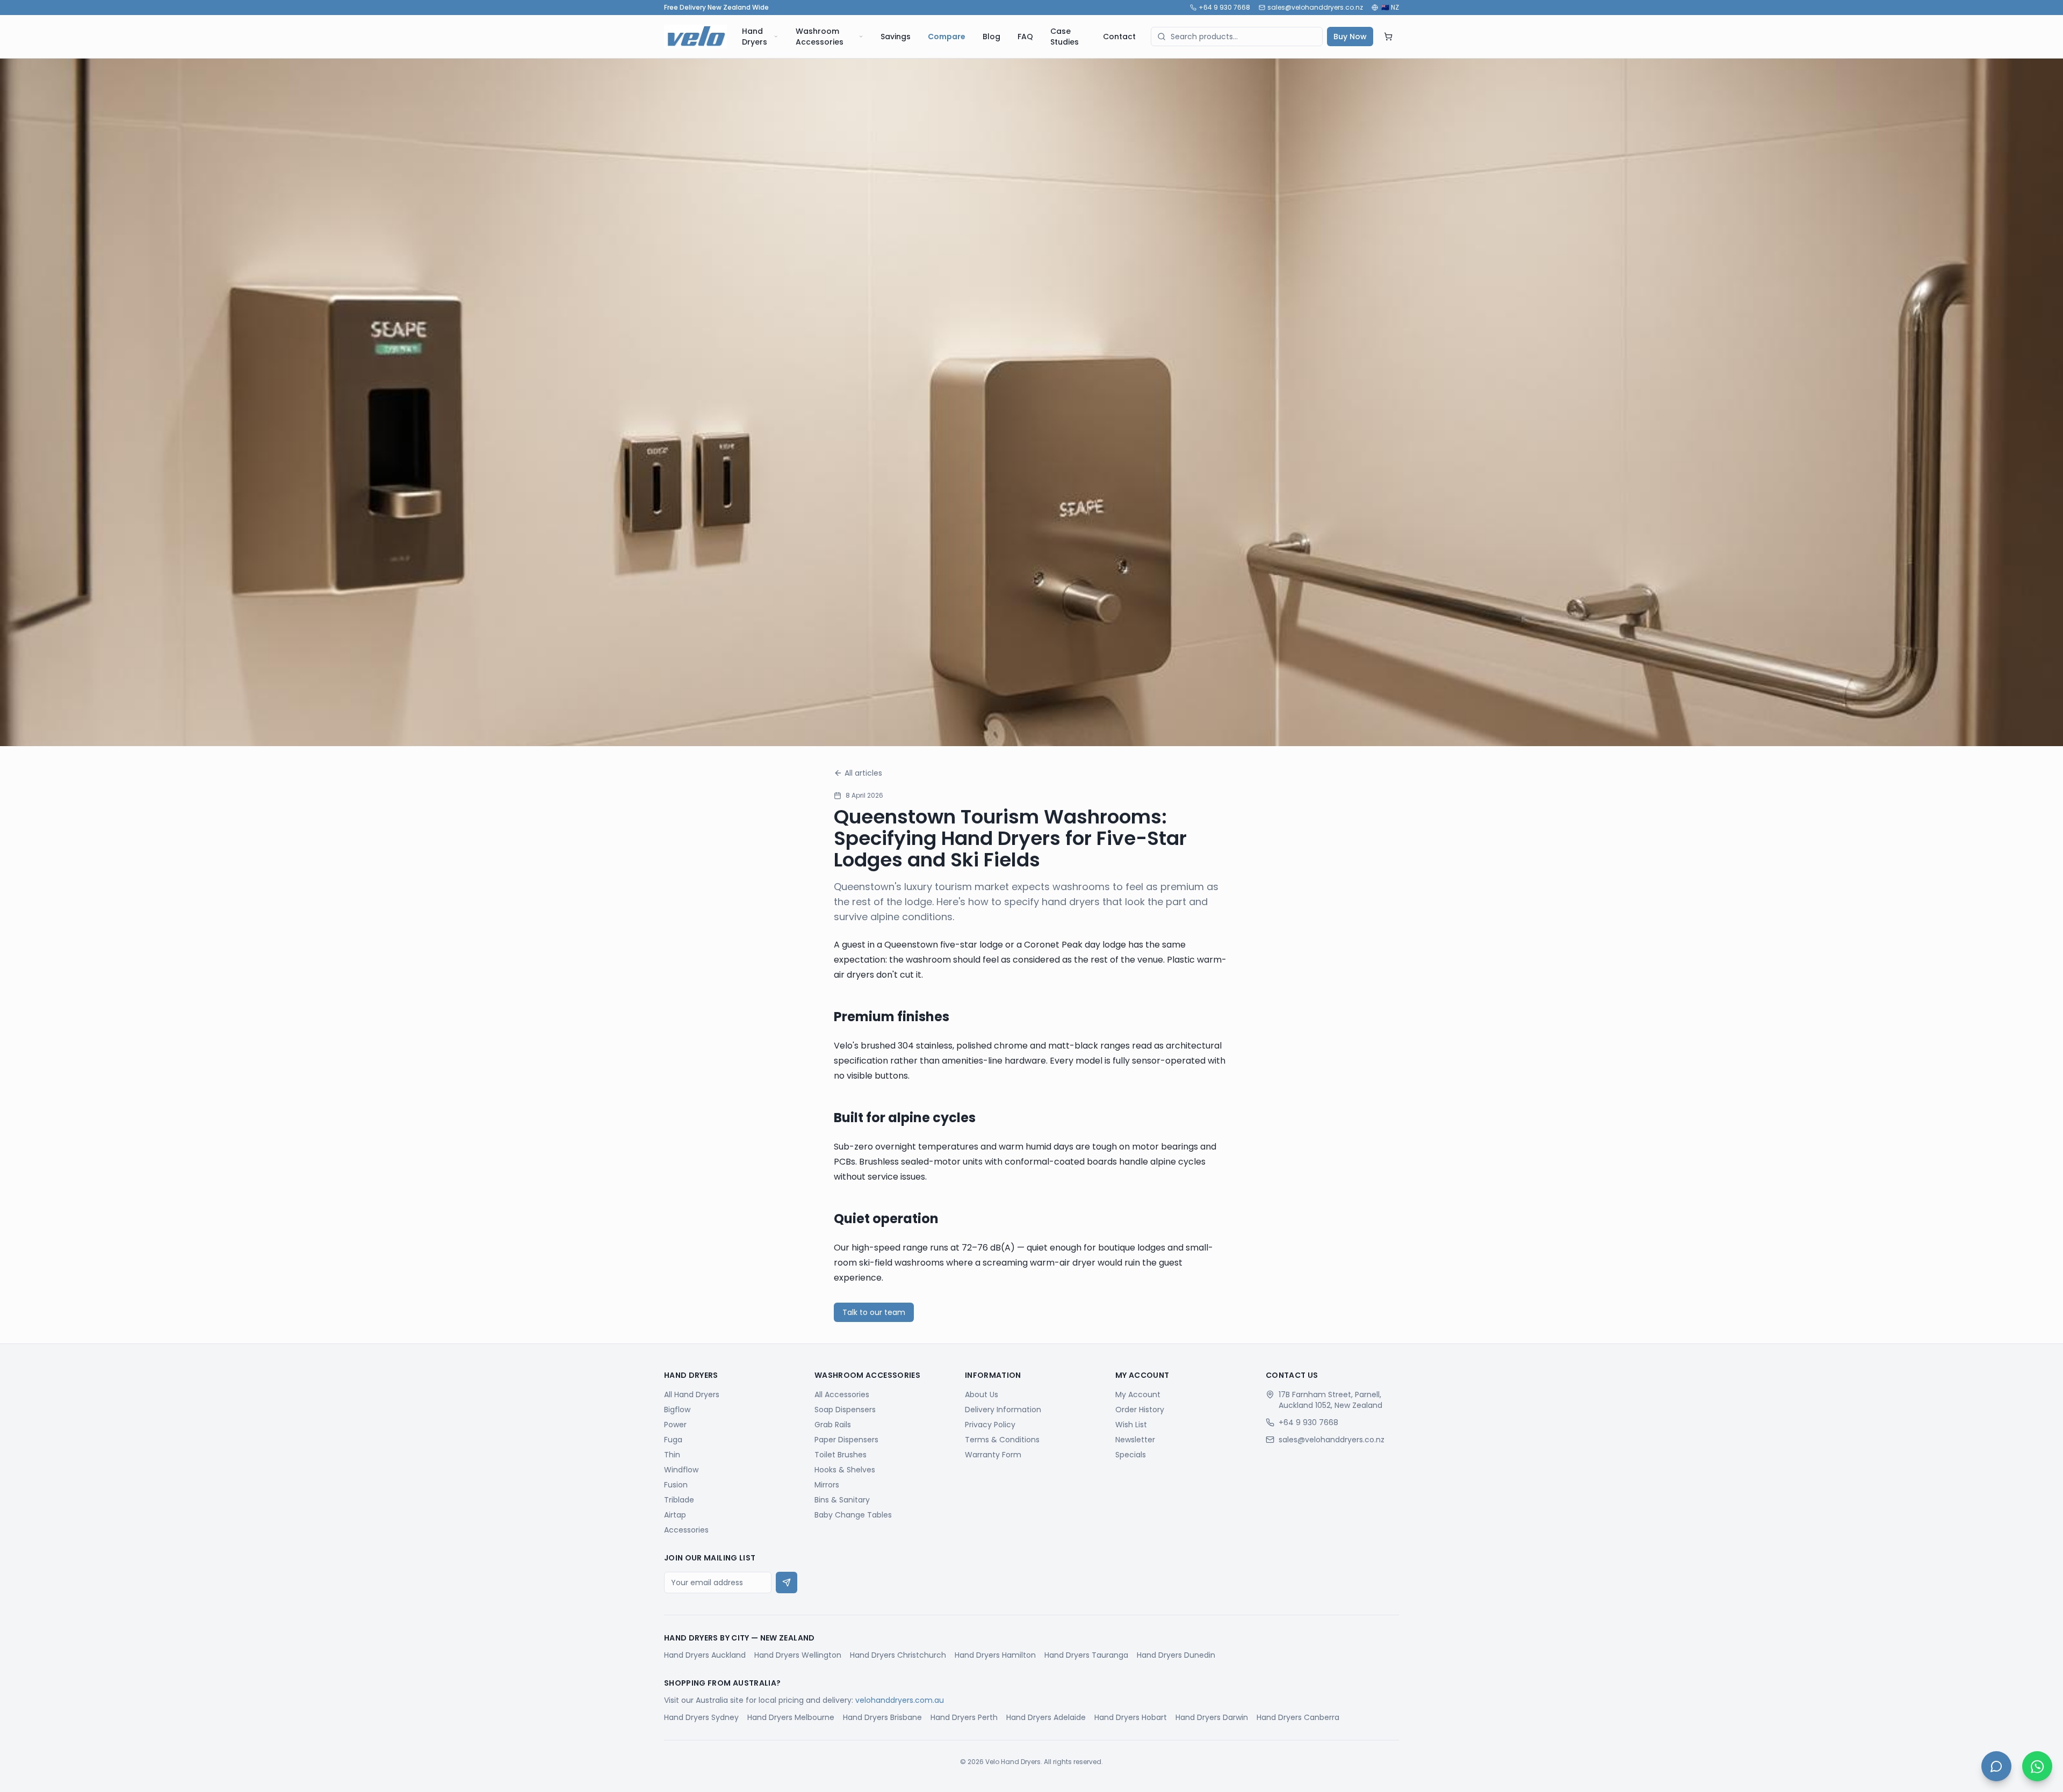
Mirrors (827, 1485)
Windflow (681, 1470)
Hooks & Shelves (845, 1470)
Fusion (676, 1485)
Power (675, 1425)
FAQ (1025, 37)
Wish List (1131, 1425)
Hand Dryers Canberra (1298, 1717)
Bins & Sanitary (842, 1500)
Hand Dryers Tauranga (1086, 1655)
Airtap (675, 1515)
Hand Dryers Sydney (701, 1717)
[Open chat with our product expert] (1996, 1766)
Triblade (679, 1500)
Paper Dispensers (846, 1440)
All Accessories (842, 1394)
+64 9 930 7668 (1224, 8)
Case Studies (1065, 37)
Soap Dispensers (845, 1410)
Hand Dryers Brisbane (882, 1717)
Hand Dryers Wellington (798, 1655)
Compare (947, 37)
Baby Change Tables (853, 1515)
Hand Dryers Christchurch (898, 1655)
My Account (1138, 1394)
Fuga (673, 1440)
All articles (863, 773)
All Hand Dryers (692, 1394)
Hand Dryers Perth (964, 1717)
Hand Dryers (755, 37)
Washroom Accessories (820, 37)
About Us (982, 1394)
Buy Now (1350, 37)
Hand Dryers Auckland (705, 1655)
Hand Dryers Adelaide (1046, 1717)
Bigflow (677, 1410)
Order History (1140, 1410)
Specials (1131, 1455)
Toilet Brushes (841, 1455)
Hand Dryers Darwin (1212, 1717)
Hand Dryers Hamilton (995, 1655)
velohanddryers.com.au (900, 1700)
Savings (896, 37)
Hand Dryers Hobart (1131, 1717)
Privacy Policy (990, 1425)
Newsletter (1135, 1440)
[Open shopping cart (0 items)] (1388, 37)
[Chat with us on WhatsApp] (2037, 1766)
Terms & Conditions (1002, 1440)
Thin (672, 1455)
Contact (1119, 37)
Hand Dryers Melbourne (791, 1717)
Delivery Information (1003, 1410)
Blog (991, 37)
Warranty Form (993, 1455)
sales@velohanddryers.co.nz (1315, 8)
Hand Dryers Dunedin (1176, 1655)
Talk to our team (874, 1312)
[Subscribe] (787, 1583)
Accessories (686, 1530)
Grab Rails (833, 1425)
